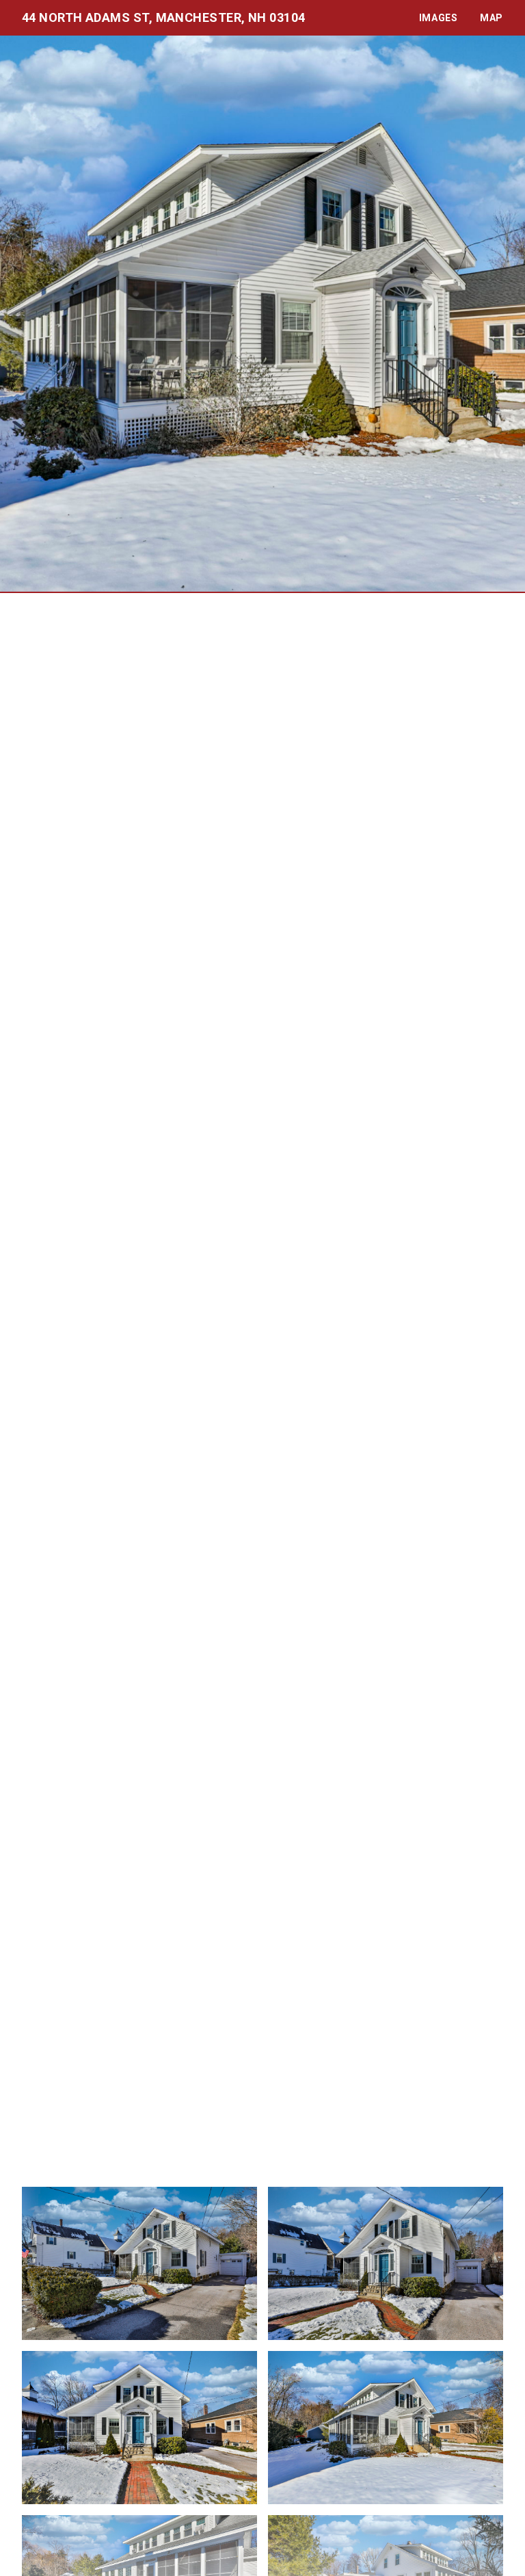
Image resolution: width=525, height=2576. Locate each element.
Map (492, 18)
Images (439, 18)
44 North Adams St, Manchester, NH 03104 (164, 17)
